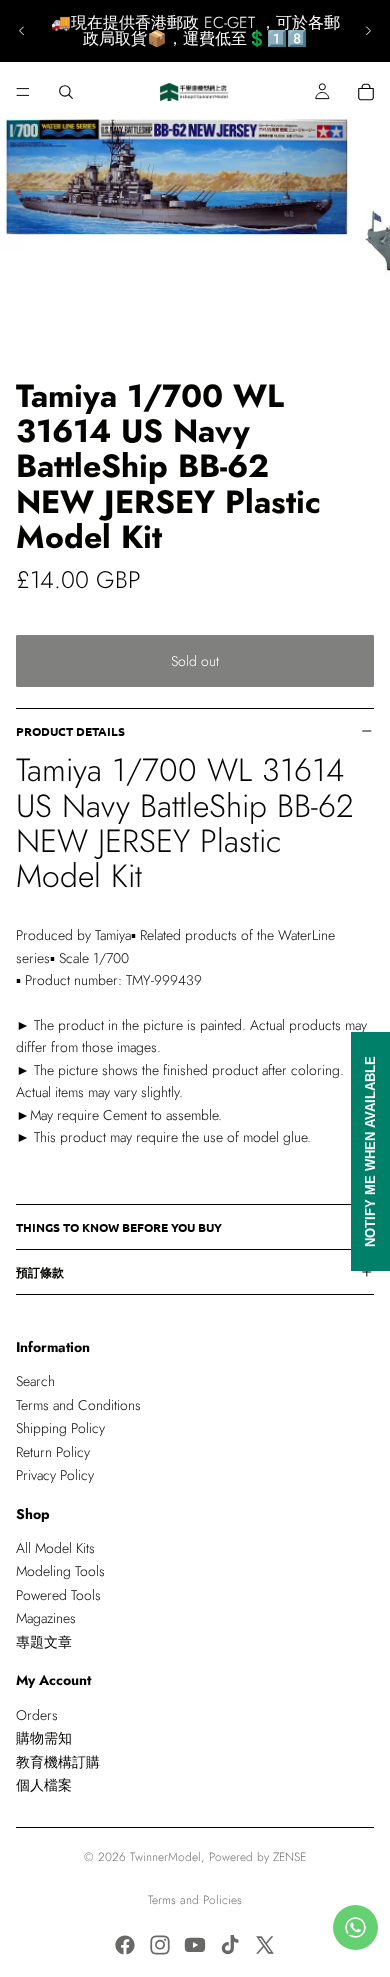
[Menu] (23, 92)
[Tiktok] (230, 1945)
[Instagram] (160, 1945)
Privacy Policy (55, 1475)
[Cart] (366, 92)
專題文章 (44, 1642)
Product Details (70, 731)
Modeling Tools (60, 1572)
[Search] (66, 92)
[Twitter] (265, 1945)
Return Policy (53, 1452)
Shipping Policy (60, 1428)
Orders (37, 1715)
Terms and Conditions (78, 1405)
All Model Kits (55, 1548)
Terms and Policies (195, 1900)
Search (35, 1382)
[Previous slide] (22, 31)
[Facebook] (125, 1945)
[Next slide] (368, 31)
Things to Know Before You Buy (119, 1227)
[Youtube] (195, 1945)
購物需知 (44, 1739)
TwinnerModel (165, 1857)
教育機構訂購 (58, 1762)
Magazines (46, 1619)
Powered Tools (58, 1595)
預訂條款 (40, 1272)
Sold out (195, 661)
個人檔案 (44, 1785)
